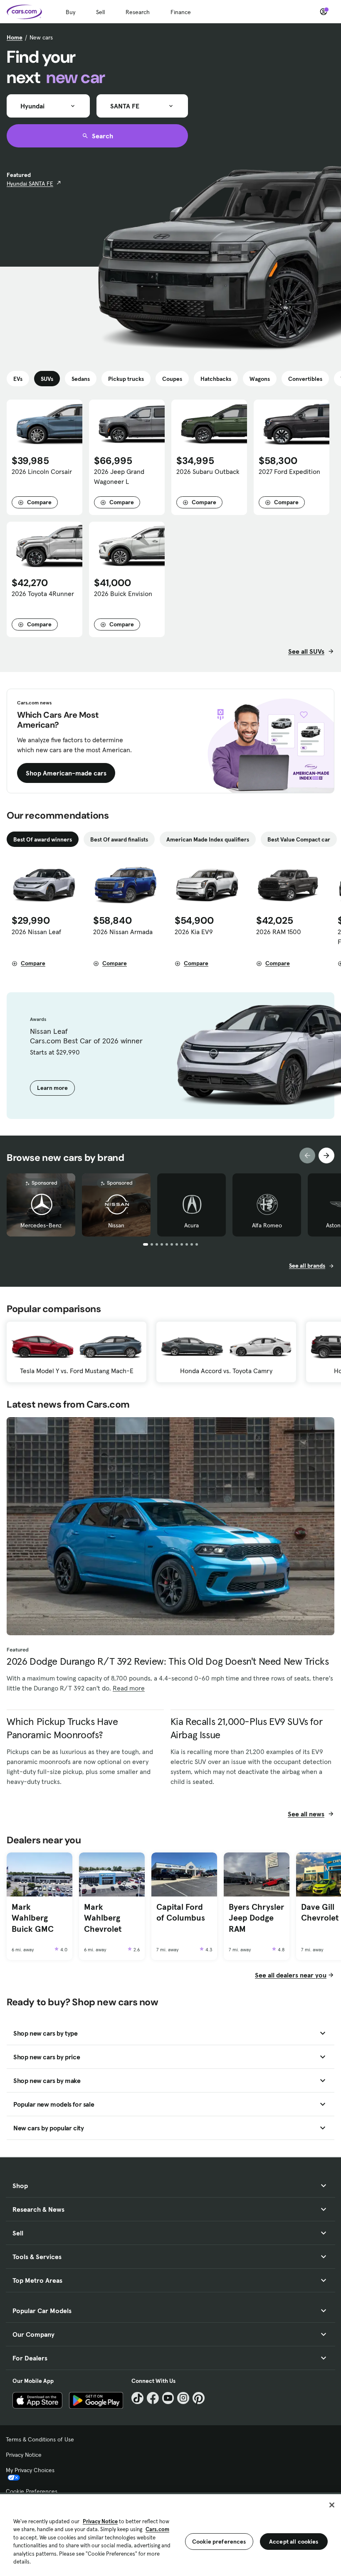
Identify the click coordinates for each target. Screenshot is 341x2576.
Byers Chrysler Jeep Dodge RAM (256, 1918)
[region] (170, 2534)
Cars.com (157, 2529)
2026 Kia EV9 (194, 932)
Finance (181, 12)
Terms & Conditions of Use (40, 2439)
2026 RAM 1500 (279, 932)
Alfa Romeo (267, 1225)
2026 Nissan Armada (123, 932)
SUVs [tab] (47, 379)
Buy (70, 12)
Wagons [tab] (260, 379)
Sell (100, 12)
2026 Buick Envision (123, 594)
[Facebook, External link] (153, 2398)
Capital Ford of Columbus (181, 1912)
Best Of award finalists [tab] (119, 839)
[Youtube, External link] (168, 2398)
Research (138, 12)
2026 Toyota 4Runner (43, 594)
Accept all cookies (294, 2542)
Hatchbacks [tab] (216, 379)
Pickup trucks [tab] (126, 379)
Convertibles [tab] (305, 379)
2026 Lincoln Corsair (42, 471)
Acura (192, 1225)
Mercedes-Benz (41, 1225)
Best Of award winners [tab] (43, 839)
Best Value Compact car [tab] (299, 839)
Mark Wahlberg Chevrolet (103, 1918)
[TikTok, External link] (137, 2398)
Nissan (116, 1225)
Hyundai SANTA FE (30, 184)
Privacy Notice (24, 2455)
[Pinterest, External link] (199, 2398)
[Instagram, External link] (183, 2398)
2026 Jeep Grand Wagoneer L (119, 476)
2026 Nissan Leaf (36, 932)
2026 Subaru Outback (208, 471)
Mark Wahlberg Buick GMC (33, 1918)
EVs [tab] (18, 379)
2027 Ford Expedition (289, 471)
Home (15, 37)
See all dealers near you (291, 1975)
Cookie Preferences (32, 2491)
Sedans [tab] (81, 379)
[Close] (332, 2505)
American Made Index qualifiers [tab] (208, 839)
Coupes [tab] (172, 379)
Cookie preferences (219, 2542)
